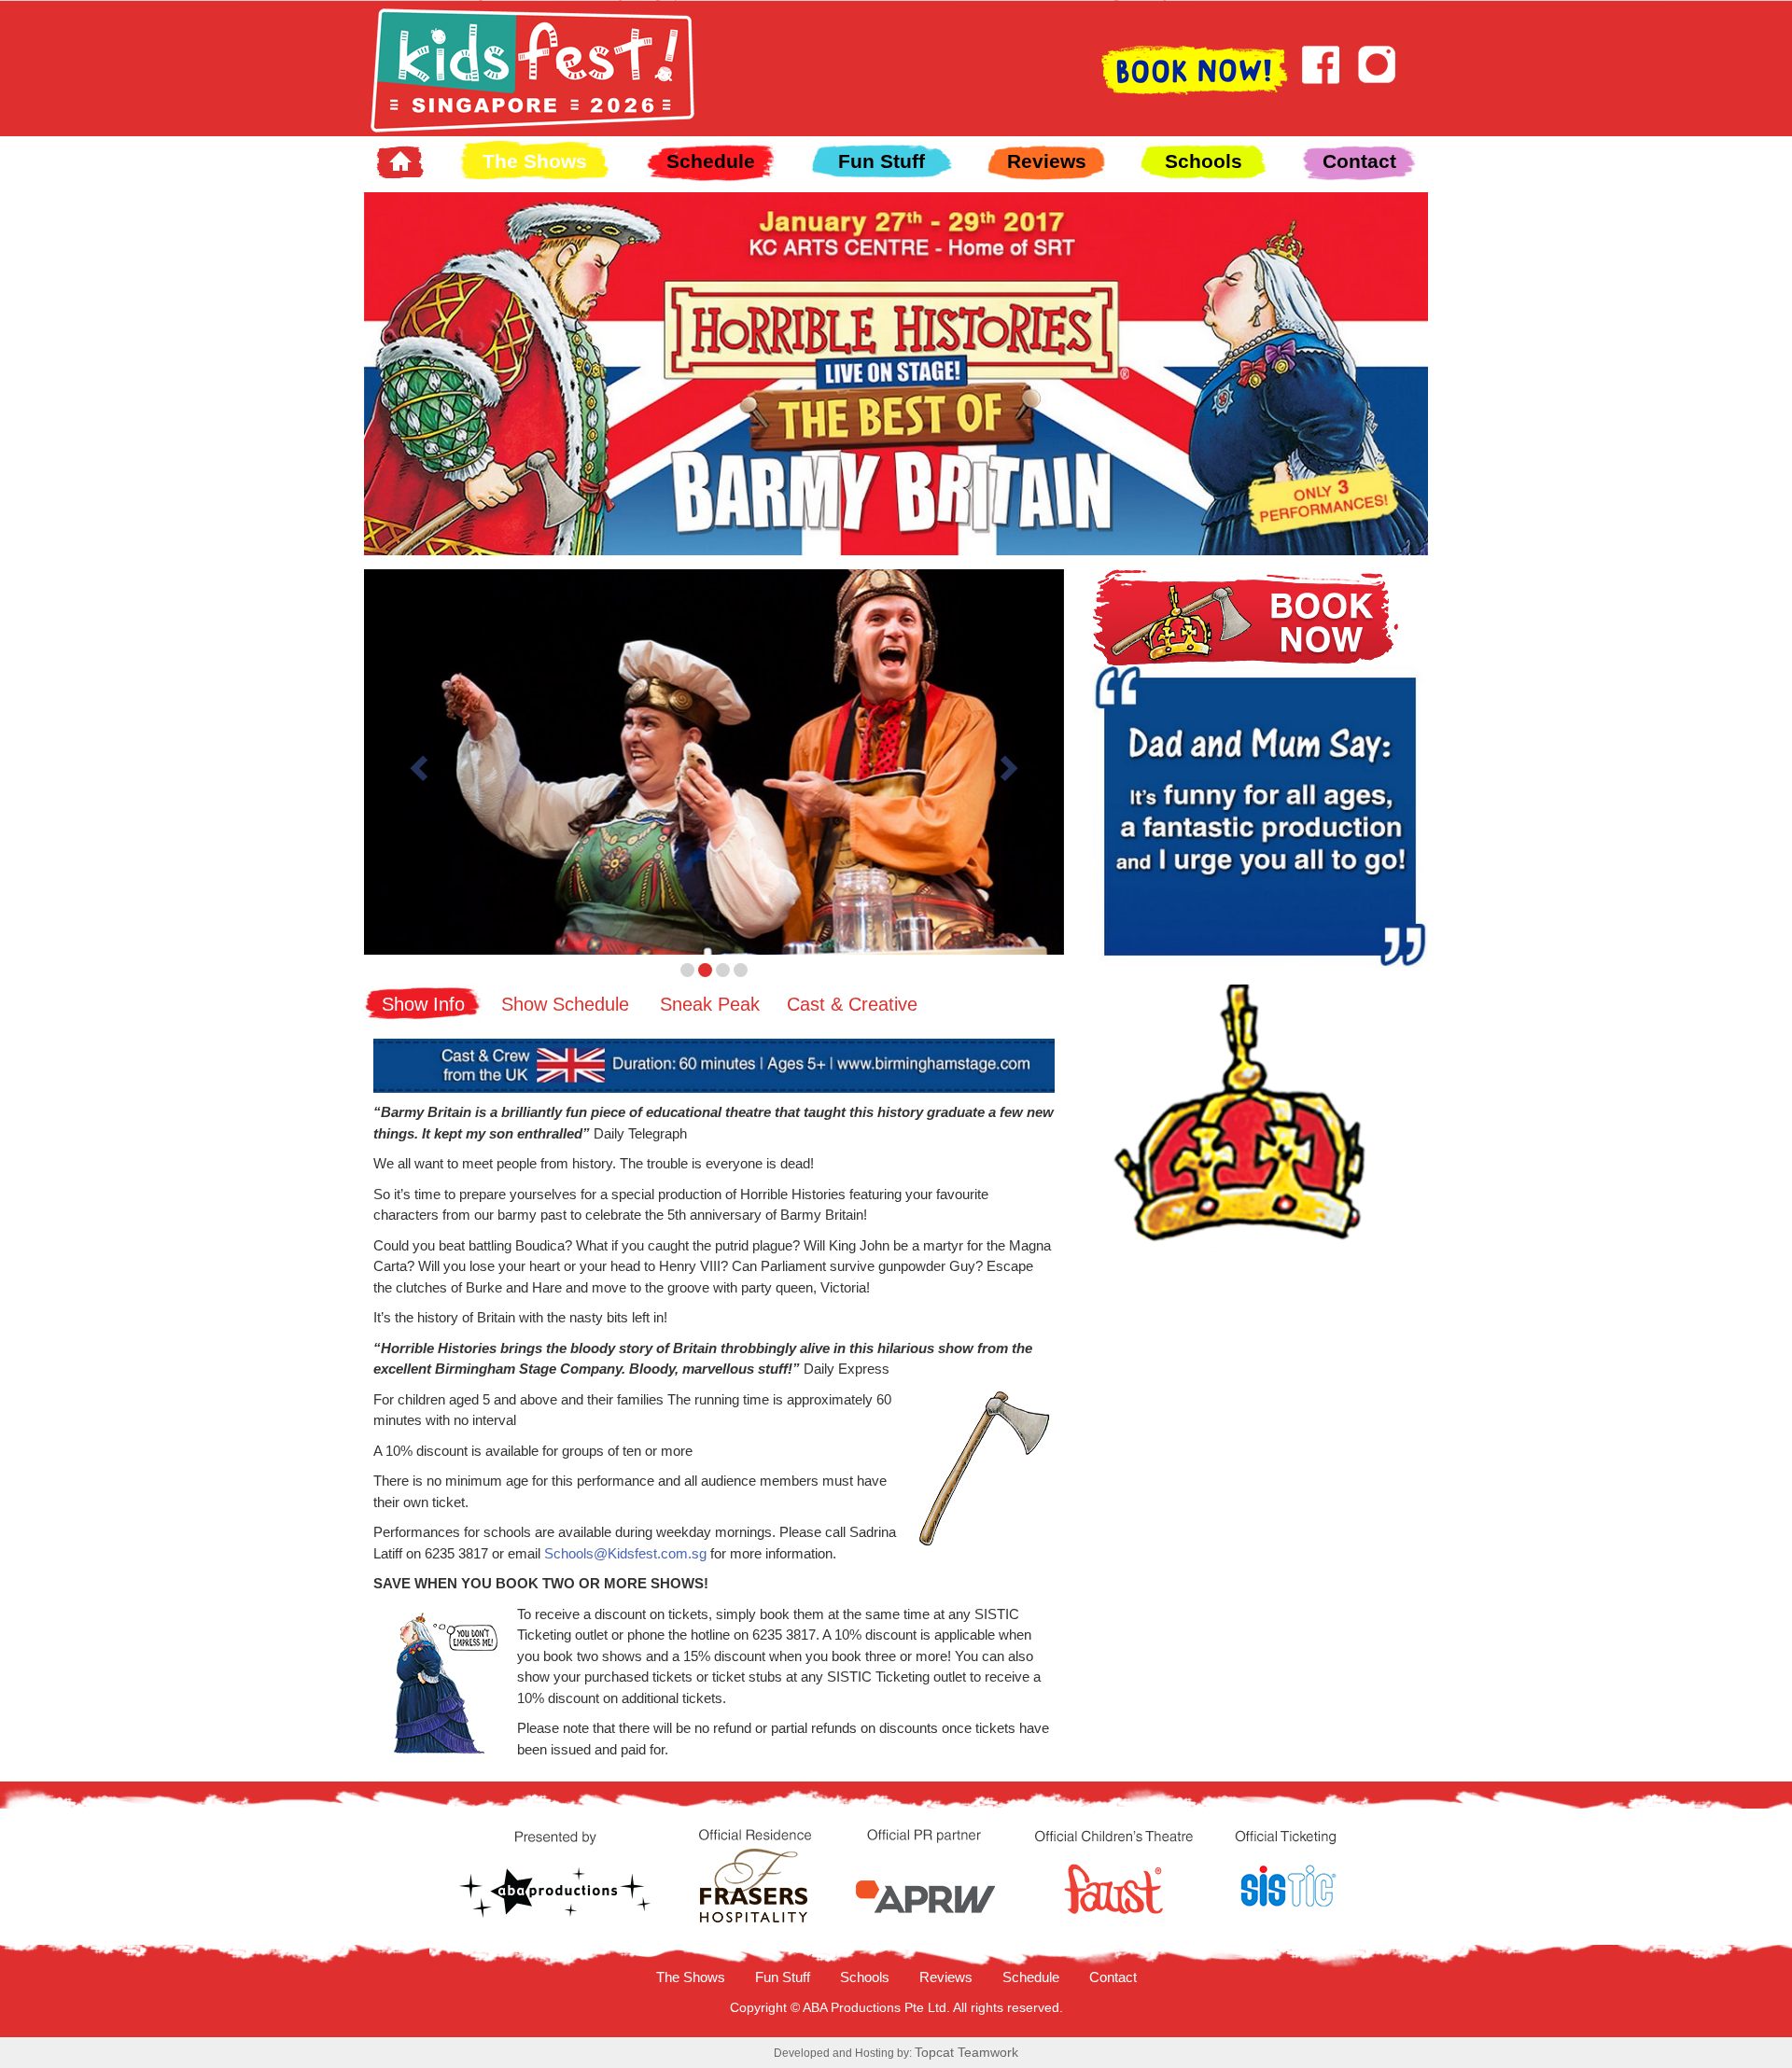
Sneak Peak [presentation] (710, 1004)
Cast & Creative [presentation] (852, 1004)
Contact (1359, 161)
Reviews (1047, 161)
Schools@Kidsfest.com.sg (625, 1553)
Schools (1204, 161)
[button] (417, 762)
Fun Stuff (882, 161)
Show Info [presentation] (423, 1004)
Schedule (711, 161)
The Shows (535, 161)
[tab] (423, 1002)
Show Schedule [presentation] (565, 1004)
